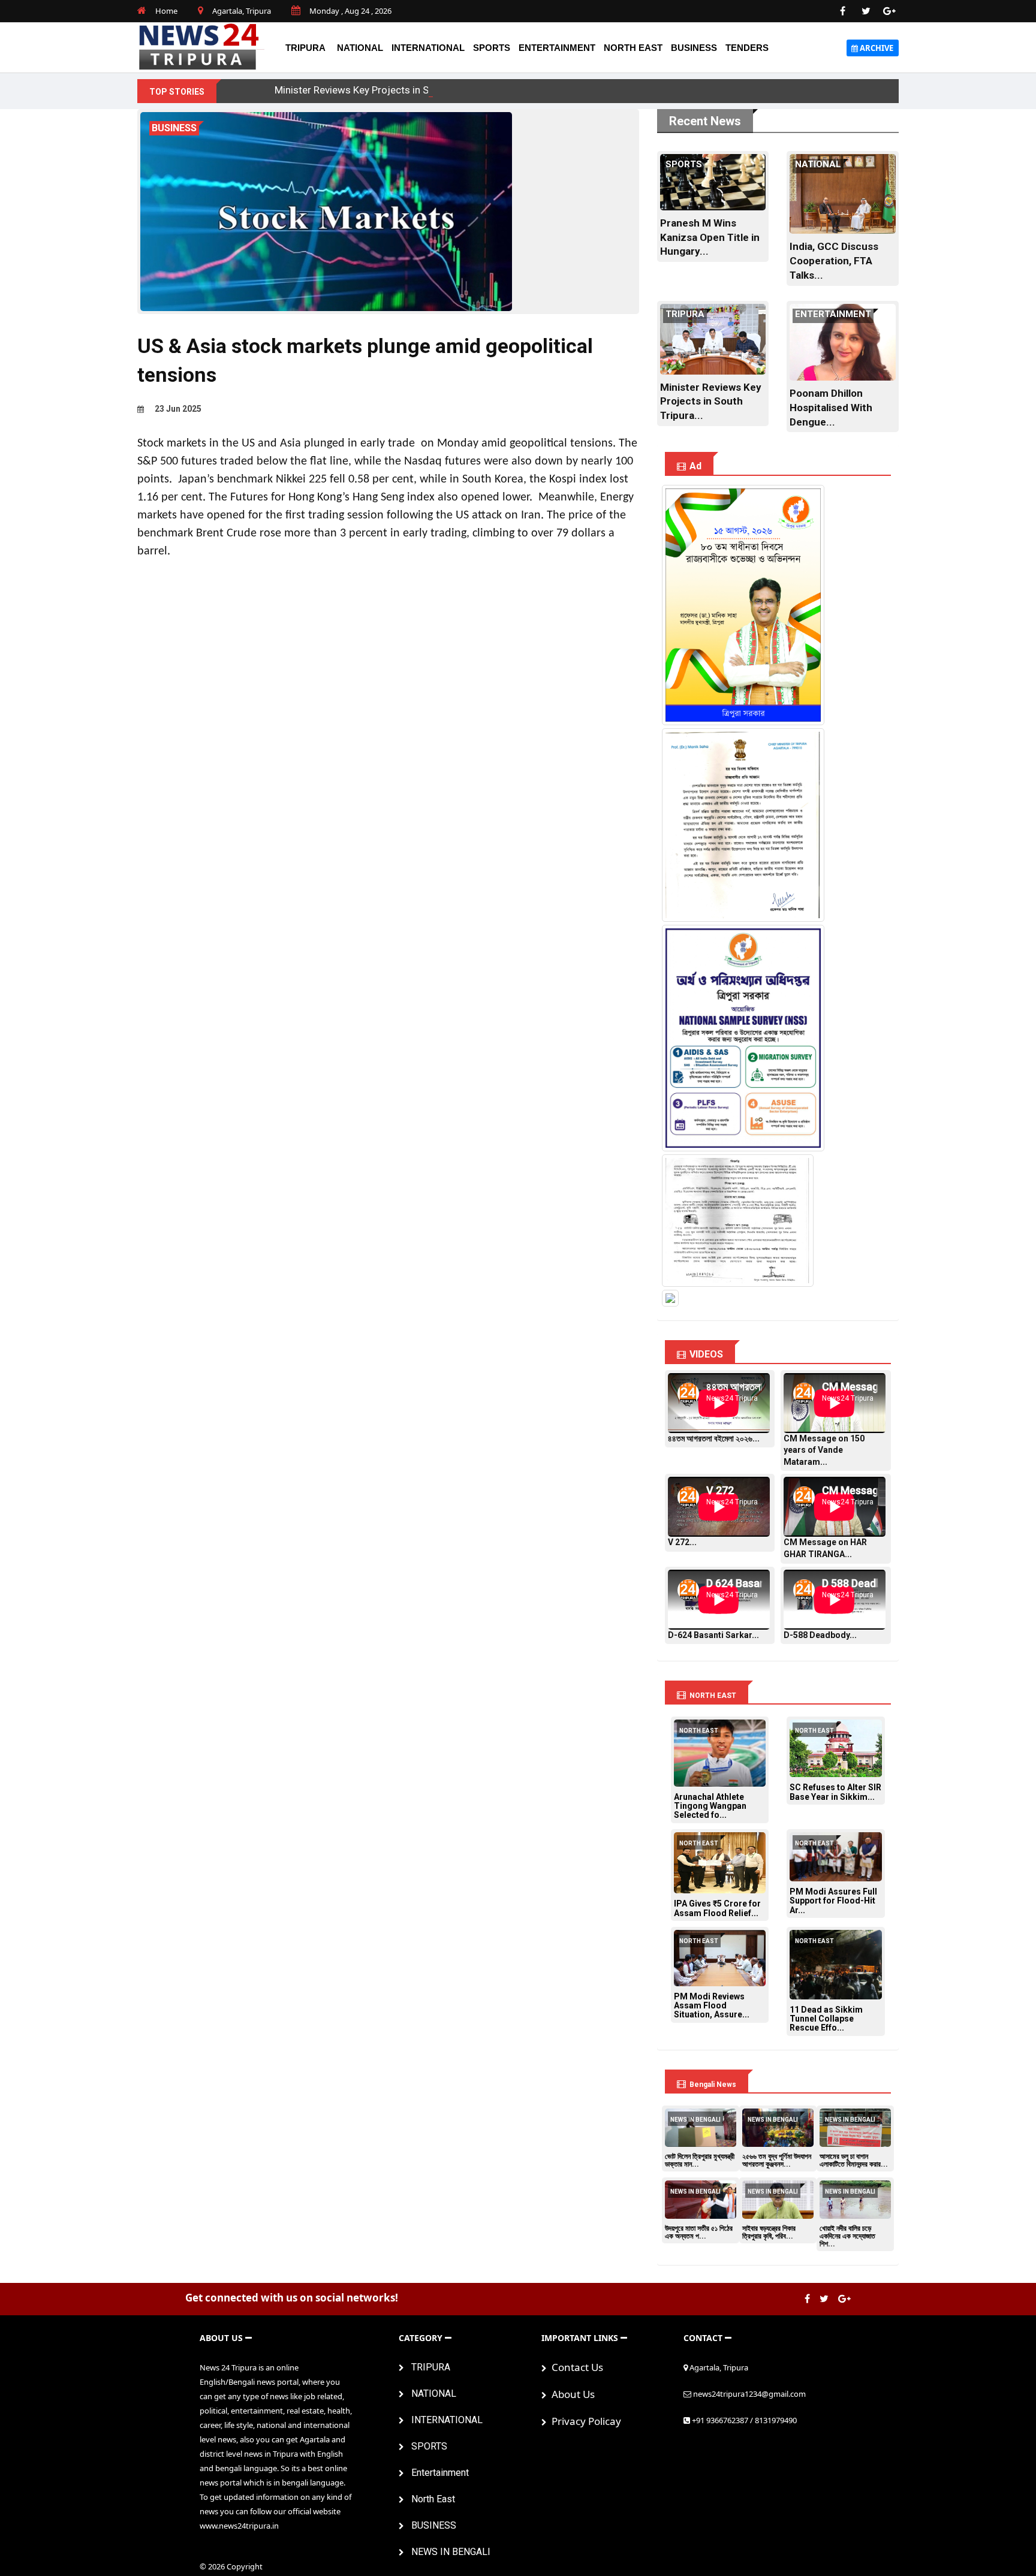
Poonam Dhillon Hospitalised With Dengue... (831, 408)
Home (166, 11)
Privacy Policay (584, 2421)
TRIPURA (305, 48)
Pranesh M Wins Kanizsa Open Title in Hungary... (710, 237)
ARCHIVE (876, 48)
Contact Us (575, 2367)
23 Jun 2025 (177, 409)
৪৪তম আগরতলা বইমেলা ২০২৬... (714, 1438)
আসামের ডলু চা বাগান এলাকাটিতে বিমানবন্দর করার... (854, 2160)
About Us (571, 2394)
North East (633, 48)
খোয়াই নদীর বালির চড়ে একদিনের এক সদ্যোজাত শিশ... (847, 2236)
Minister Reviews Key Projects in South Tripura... (711, 402)
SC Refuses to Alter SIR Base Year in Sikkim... (835, 1792)
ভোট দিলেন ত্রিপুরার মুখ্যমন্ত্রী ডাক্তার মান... (700, 2160)
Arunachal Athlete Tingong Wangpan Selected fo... (710, 1806)
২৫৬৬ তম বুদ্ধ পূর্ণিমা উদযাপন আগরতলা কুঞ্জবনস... (777, 2160)
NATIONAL (360, 48)
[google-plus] (890, 11)
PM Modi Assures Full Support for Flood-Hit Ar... (833, 1901)
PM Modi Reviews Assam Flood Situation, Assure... (712, 2006)
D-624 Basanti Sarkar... (713, 1635)
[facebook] (843, 11)
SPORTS (492, 48)
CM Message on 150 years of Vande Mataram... (824, 1450)
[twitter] (866, 11)
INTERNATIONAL (428, 48)
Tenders (747, 48)
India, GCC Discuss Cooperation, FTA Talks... (834, 261)
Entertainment (557, 48)
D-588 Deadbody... (820, 1635)
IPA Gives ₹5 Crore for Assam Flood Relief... (717, 1908)
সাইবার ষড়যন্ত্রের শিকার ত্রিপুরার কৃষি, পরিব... (769, 2232)
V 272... (682, 1542)
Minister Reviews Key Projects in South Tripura (379, 90)
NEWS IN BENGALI (447, 2552)
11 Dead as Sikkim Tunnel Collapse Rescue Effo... (826, 2019)
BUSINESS (694, 48)
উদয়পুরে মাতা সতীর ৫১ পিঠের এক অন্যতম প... (699, 2232)
